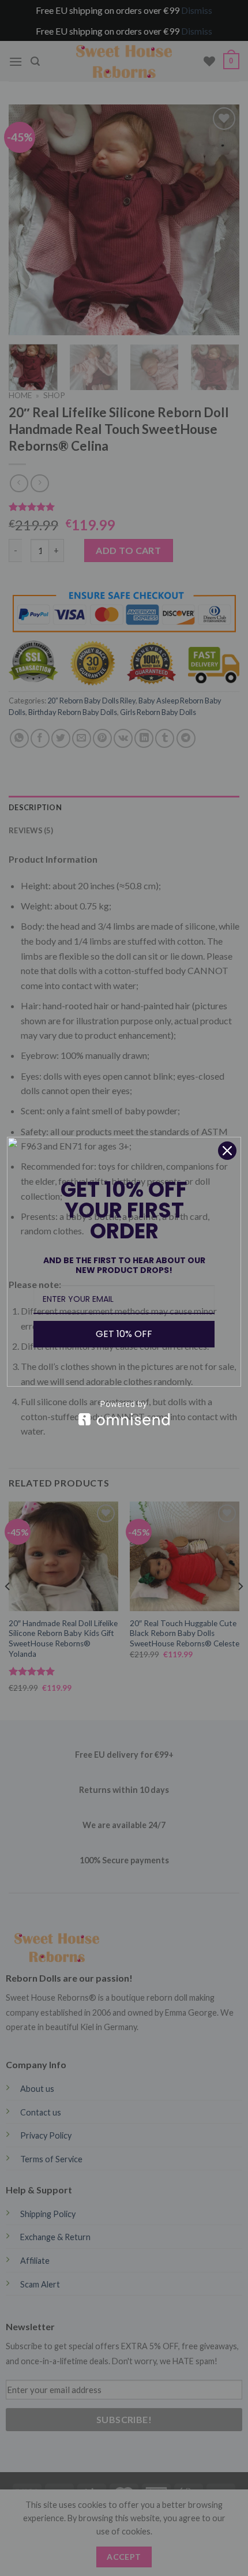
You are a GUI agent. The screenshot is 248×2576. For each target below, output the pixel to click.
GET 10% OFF (124, 1334)
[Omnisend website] (124, 1413)
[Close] (227, 1151)
